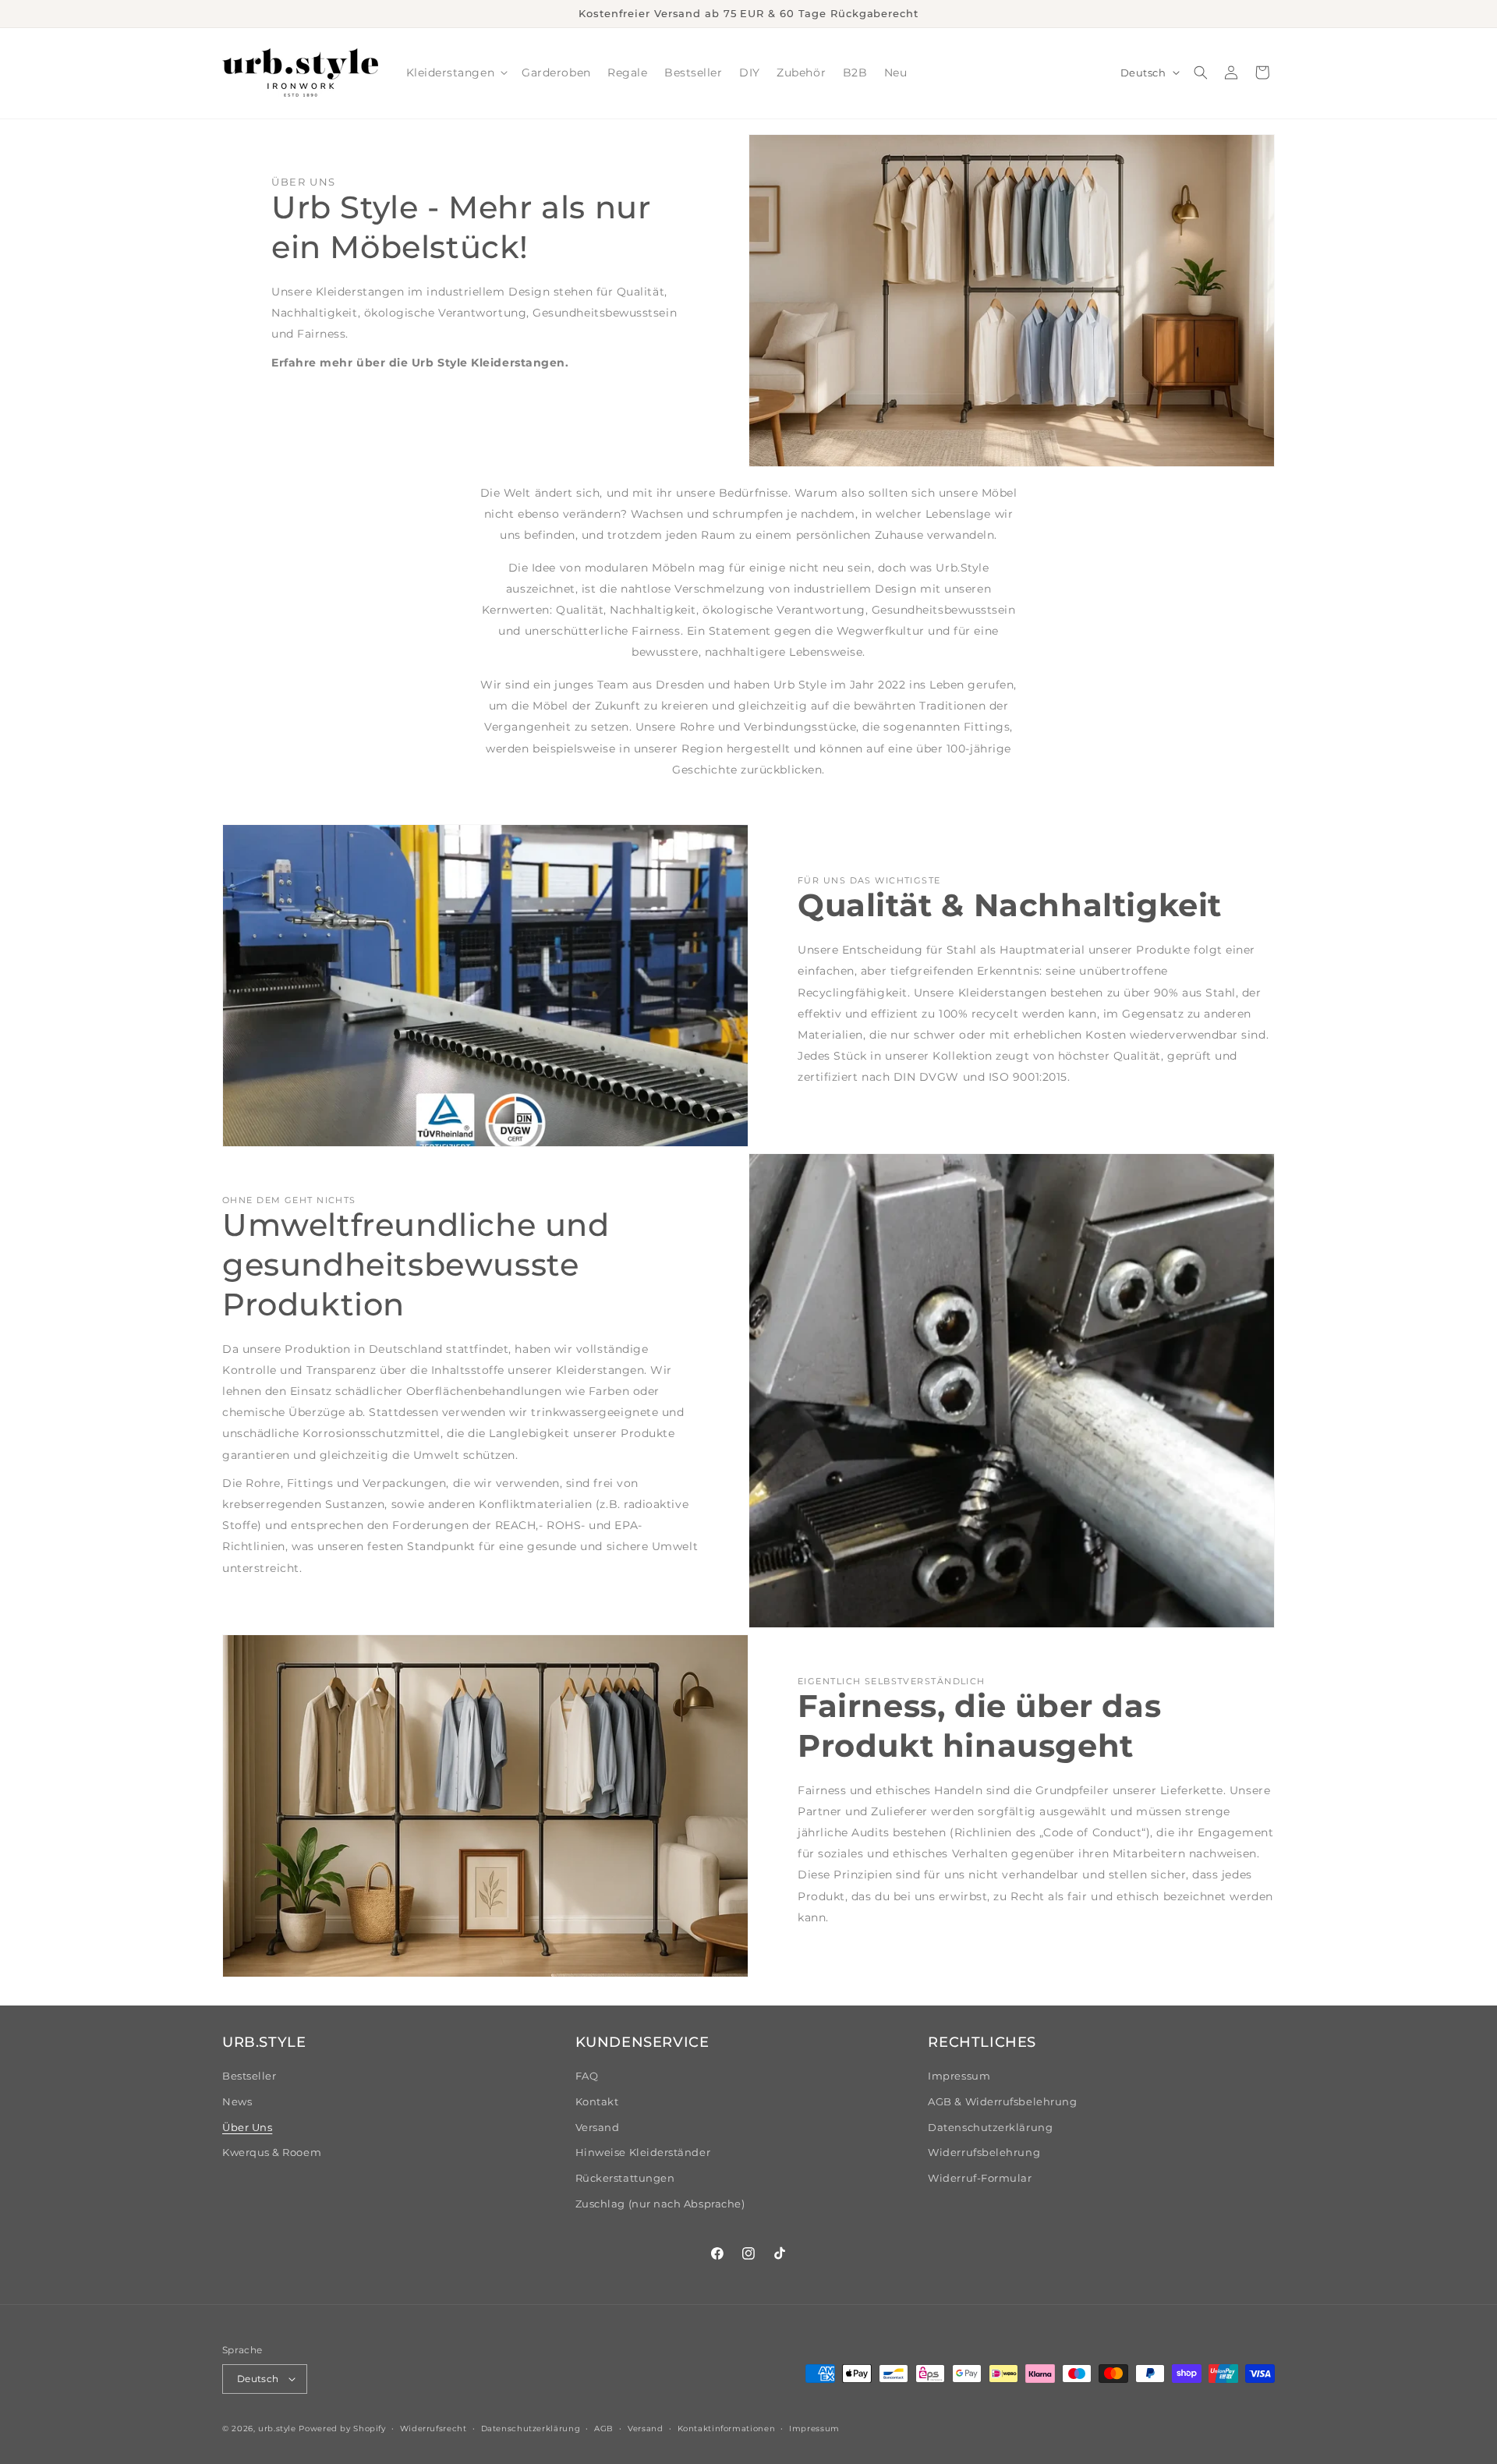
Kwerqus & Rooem (272, 2152)
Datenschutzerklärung (990, 2128)
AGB (604, 2428)
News (237, 2102)
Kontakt (597, 2102)
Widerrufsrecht (434, 2428)
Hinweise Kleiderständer (643, 2152)
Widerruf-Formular (980, 2178)
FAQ (587, 2076)
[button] (456, 73)
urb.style (277, 2428)
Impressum (959, 2076)
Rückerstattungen (625, 2178)
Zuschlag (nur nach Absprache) (660, 2204)
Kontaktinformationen (727, 2428)
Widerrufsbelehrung (984, 2152)
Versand (598, 2128)
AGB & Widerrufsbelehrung (1002, 2102)
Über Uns (247, 2128)
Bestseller (249, 2076)
